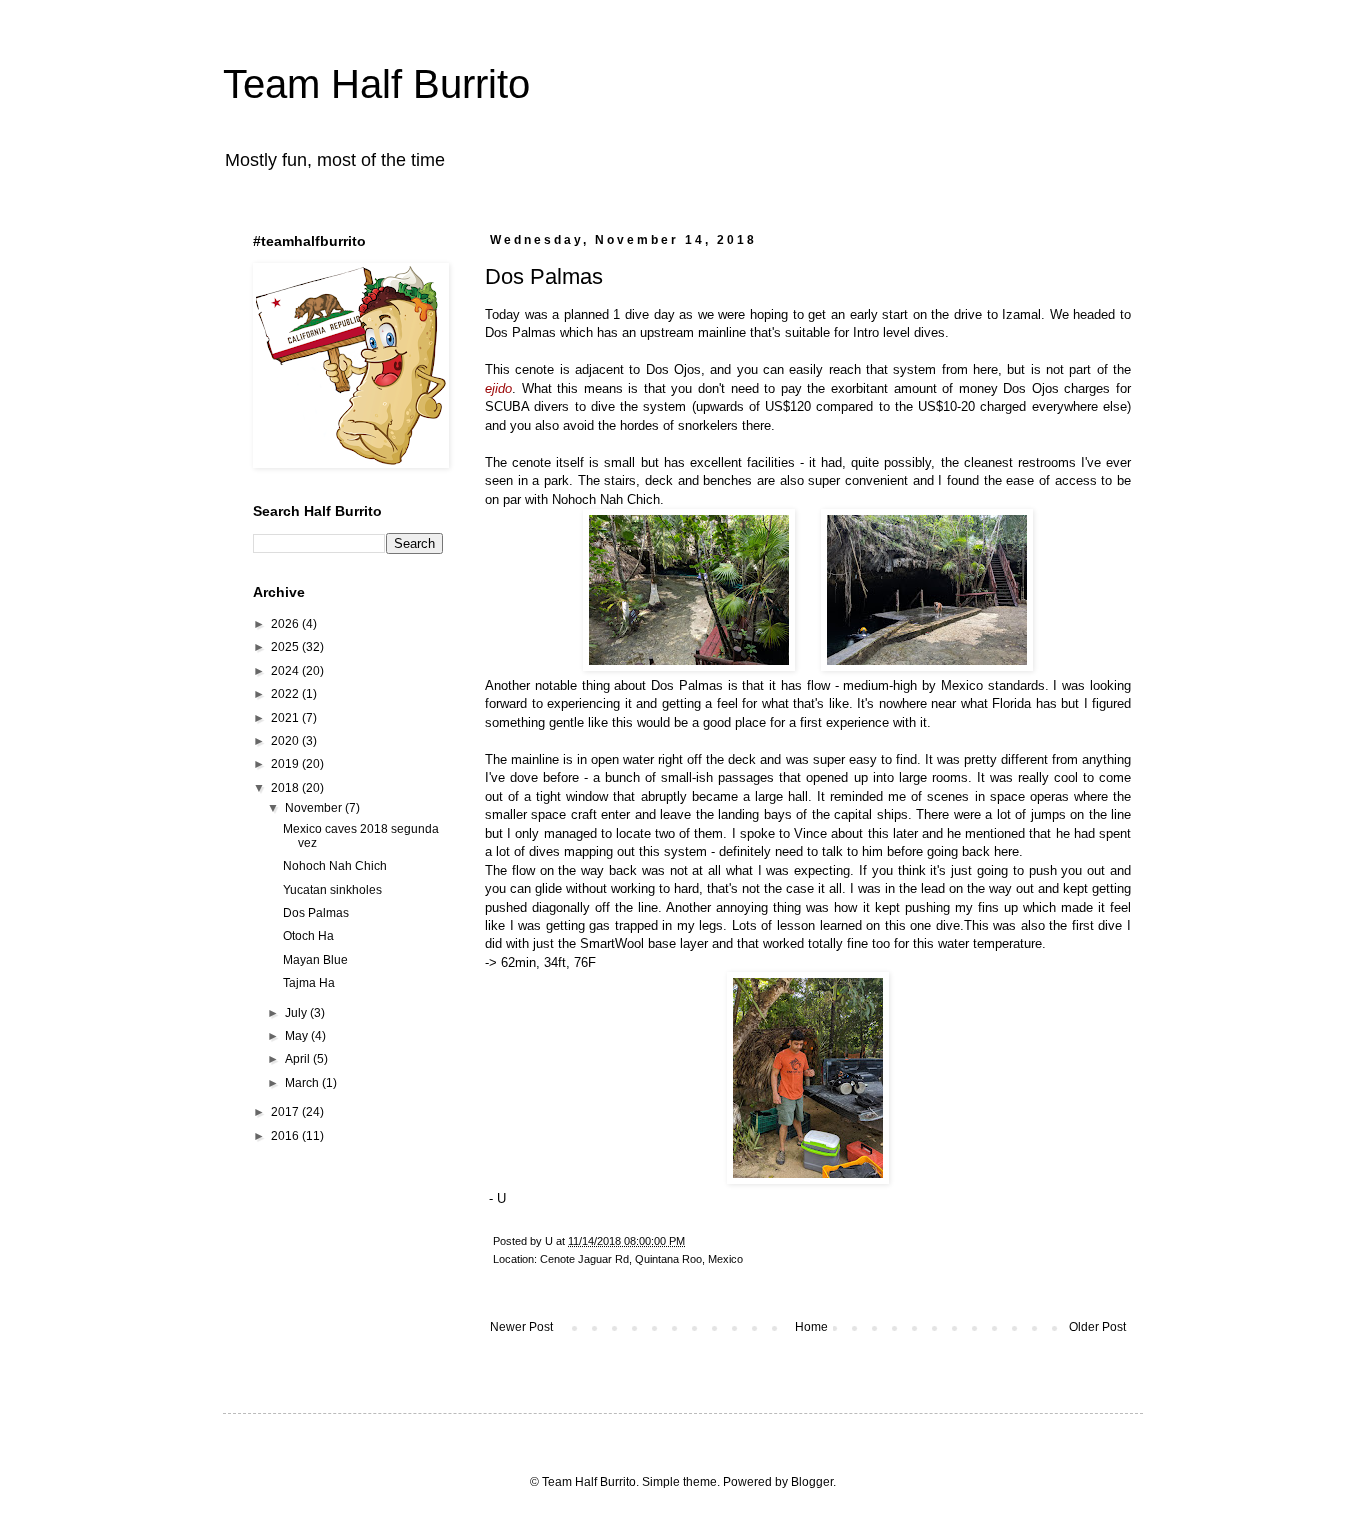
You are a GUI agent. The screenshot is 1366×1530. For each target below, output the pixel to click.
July (297, 1013)
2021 (286, 718)
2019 (286, 764)
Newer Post (521, 1327)
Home (811, 1327)
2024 (286, 671)
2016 (286, 1136)
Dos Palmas (316, 913)
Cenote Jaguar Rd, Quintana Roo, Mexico (641, 1259)
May (298, 1036)
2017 (286, 1112)
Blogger (812, 1482)
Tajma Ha (309, 983)
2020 (286, 741)
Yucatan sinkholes (332, 890)
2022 (286, 694)
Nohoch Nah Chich (335, 866)
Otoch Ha (308, 936)
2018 (286, 788)
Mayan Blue (315, 960)
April (299, 1059)
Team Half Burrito (376, 84)
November (315, 808)
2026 (286, 624)
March (303, 1083)
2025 (286, 647)
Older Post (1097, 1327)
